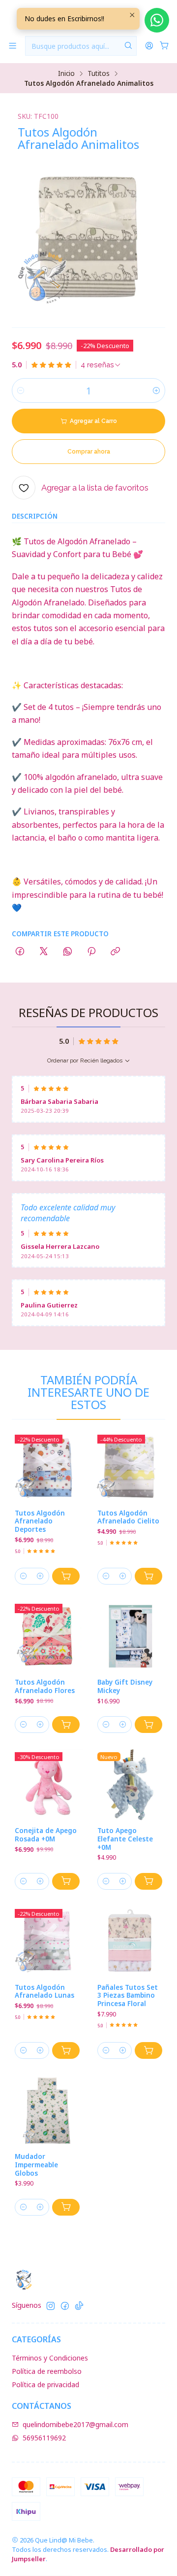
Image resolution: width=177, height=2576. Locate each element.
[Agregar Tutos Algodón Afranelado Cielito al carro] (148, 1576)
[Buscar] (128, 46)
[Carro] (164, 46)
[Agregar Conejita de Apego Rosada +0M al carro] (66, 1881)
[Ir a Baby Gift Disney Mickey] (130, 1636)
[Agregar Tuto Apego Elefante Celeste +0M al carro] (148, 1881)
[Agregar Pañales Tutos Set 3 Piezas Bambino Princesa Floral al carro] (148, 2050)
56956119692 (44, 2438)
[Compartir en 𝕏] (44, 952)
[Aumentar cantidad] (156, 390)
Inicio (66, 73)
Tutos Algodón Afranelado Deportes (40, 1521)
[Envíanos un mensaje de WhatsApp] (157, 20)
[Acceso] (149, 46)
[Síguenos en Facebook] (65, 2306)
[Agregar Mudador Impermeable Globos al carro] (66, 2207)
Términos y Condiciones (50, 2358)
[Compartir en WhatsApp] (68, 952)
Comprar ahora (89, 452)
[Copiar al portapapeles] (115, 952)
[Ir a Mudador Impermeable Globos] (47, 2111)
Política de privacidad (45, 2384)
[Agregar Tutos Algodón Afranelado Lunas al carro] (66, 2050)
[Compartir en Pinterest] (91, 952)
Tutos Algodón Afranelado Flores (45, 1686)
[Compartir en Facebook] (20, 952)
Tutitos (99, 73)
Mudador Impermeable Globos (36, 2165)
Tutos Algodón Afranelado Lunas (44, 1992)
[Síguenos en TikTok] (79, 2306)
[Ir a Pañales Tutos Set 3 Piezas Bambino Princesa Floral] (130, 1941)
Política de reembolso (47, 2371)
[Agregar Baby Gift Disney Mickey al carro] (148, 1725)
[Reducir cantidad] (21, 390)
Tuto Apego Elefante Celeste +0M (125, 1839)
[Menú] (13, 46)
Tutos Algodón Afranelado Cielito (128, 1517)
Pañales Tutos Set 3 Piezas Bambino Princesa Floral (128, 1996)
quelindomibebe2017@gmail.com (75, 2424)
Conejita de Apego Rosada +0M (46, 1835)
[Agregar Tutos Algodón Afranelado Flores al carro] (66, 1725)
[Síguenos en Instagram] (51, 2306)
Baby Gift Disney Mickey (125, 1686)
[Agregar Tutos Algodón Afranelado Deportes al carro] (66, 1576)
